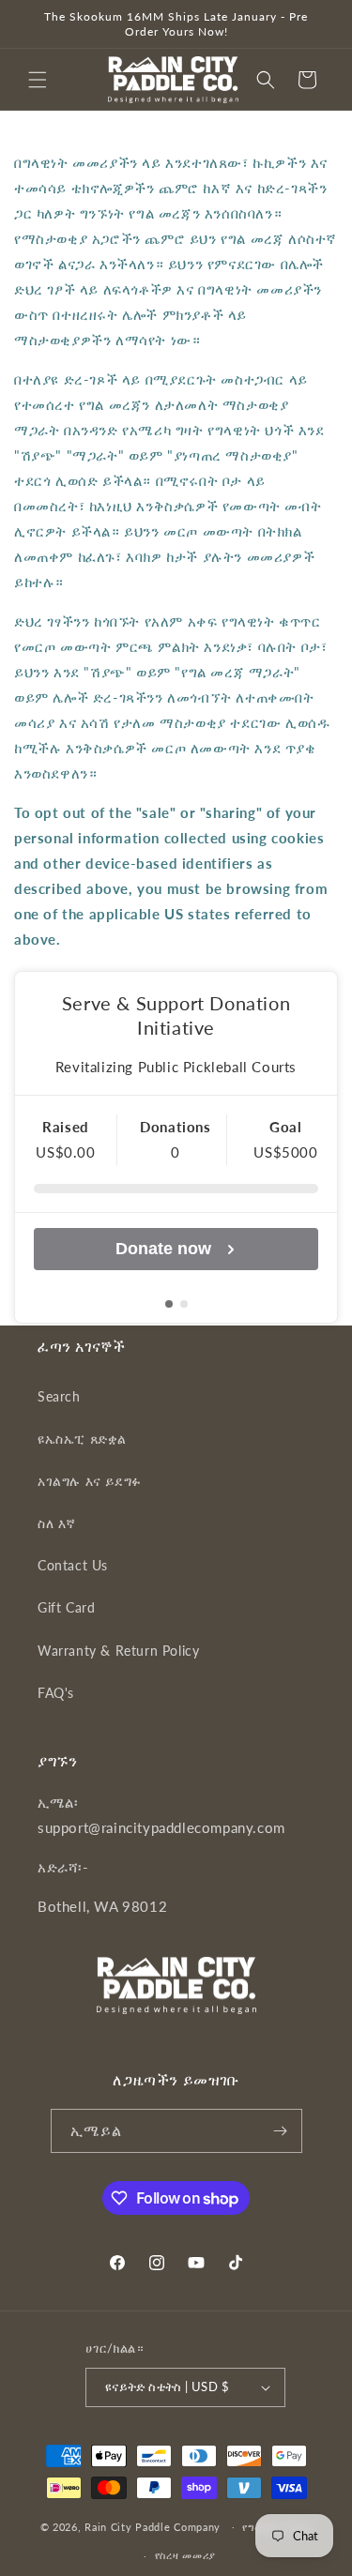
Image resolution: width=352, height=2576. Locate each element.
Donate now (163, 1249)
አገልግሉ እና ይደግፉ (90, 1481)
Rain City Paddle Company (154, 2526)
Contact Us (73, 1565)
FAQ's (56, 1693)
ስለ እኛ (57, 1523)
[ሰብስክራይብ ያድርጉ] (281, 2131)
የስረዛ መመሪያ (185, 2555)
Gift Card (66, 1607)
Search (59, 1396)
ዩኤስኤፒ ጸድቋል (82, 1439)
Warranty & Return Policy (118, 1651)
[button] (38, 80)
